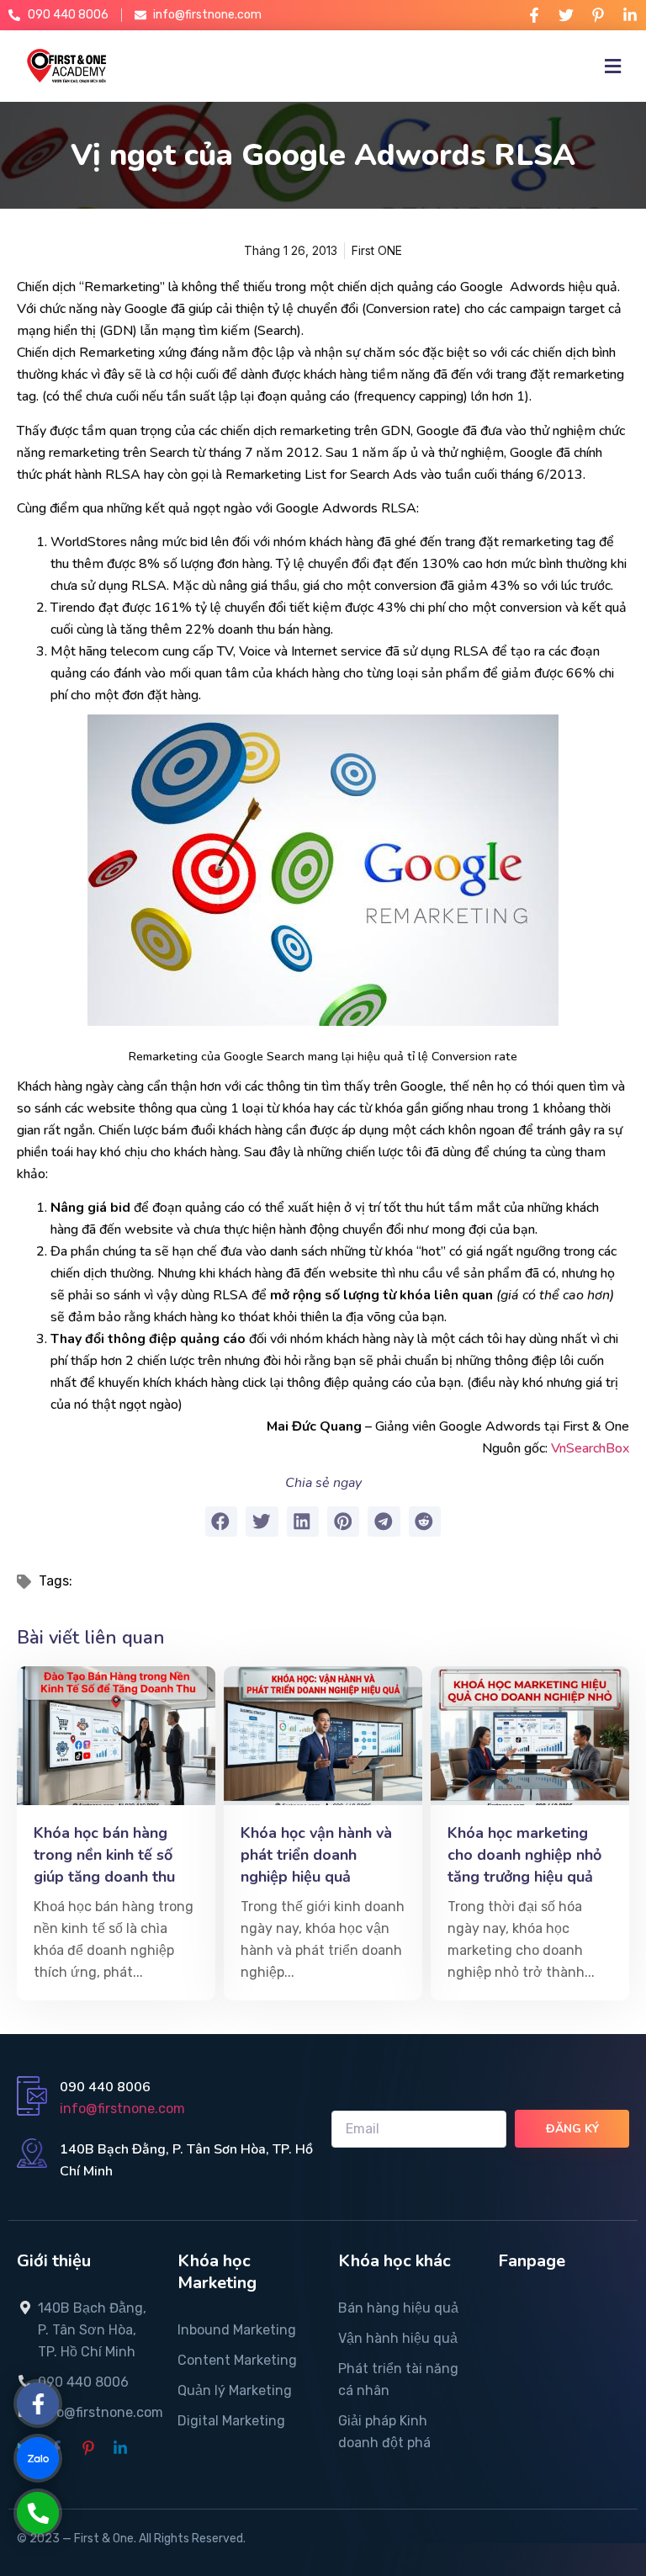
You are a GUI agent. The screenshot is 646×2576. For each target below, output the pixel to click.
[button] (221, 1522)
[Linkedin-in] (630, 15)
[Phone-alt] (38, 2513)
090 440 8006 (105, 2087)
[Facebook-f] (534, 15)
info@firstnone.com (122, 2109)
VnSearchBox (590, 1448)
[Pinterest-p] (598, 15)
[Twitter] (566, 15)
